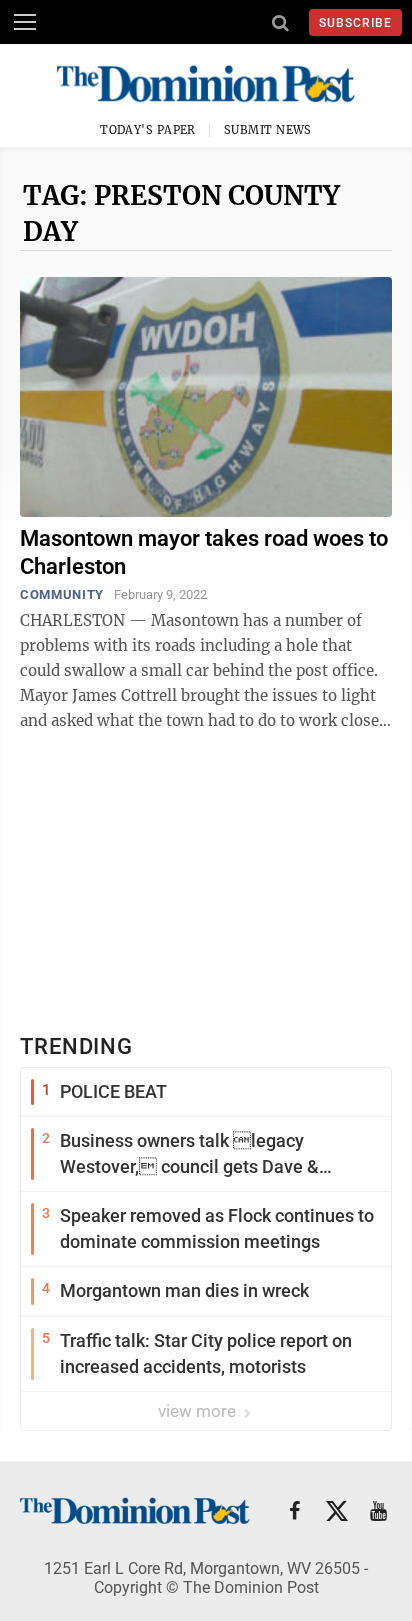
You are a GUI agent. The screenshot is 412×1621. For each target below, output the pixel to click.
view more (199, 1411)
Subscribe (355, 23)
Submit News (268, 130)
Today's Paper (148, 130)
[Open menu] (25, 22)
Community (62, 594)
